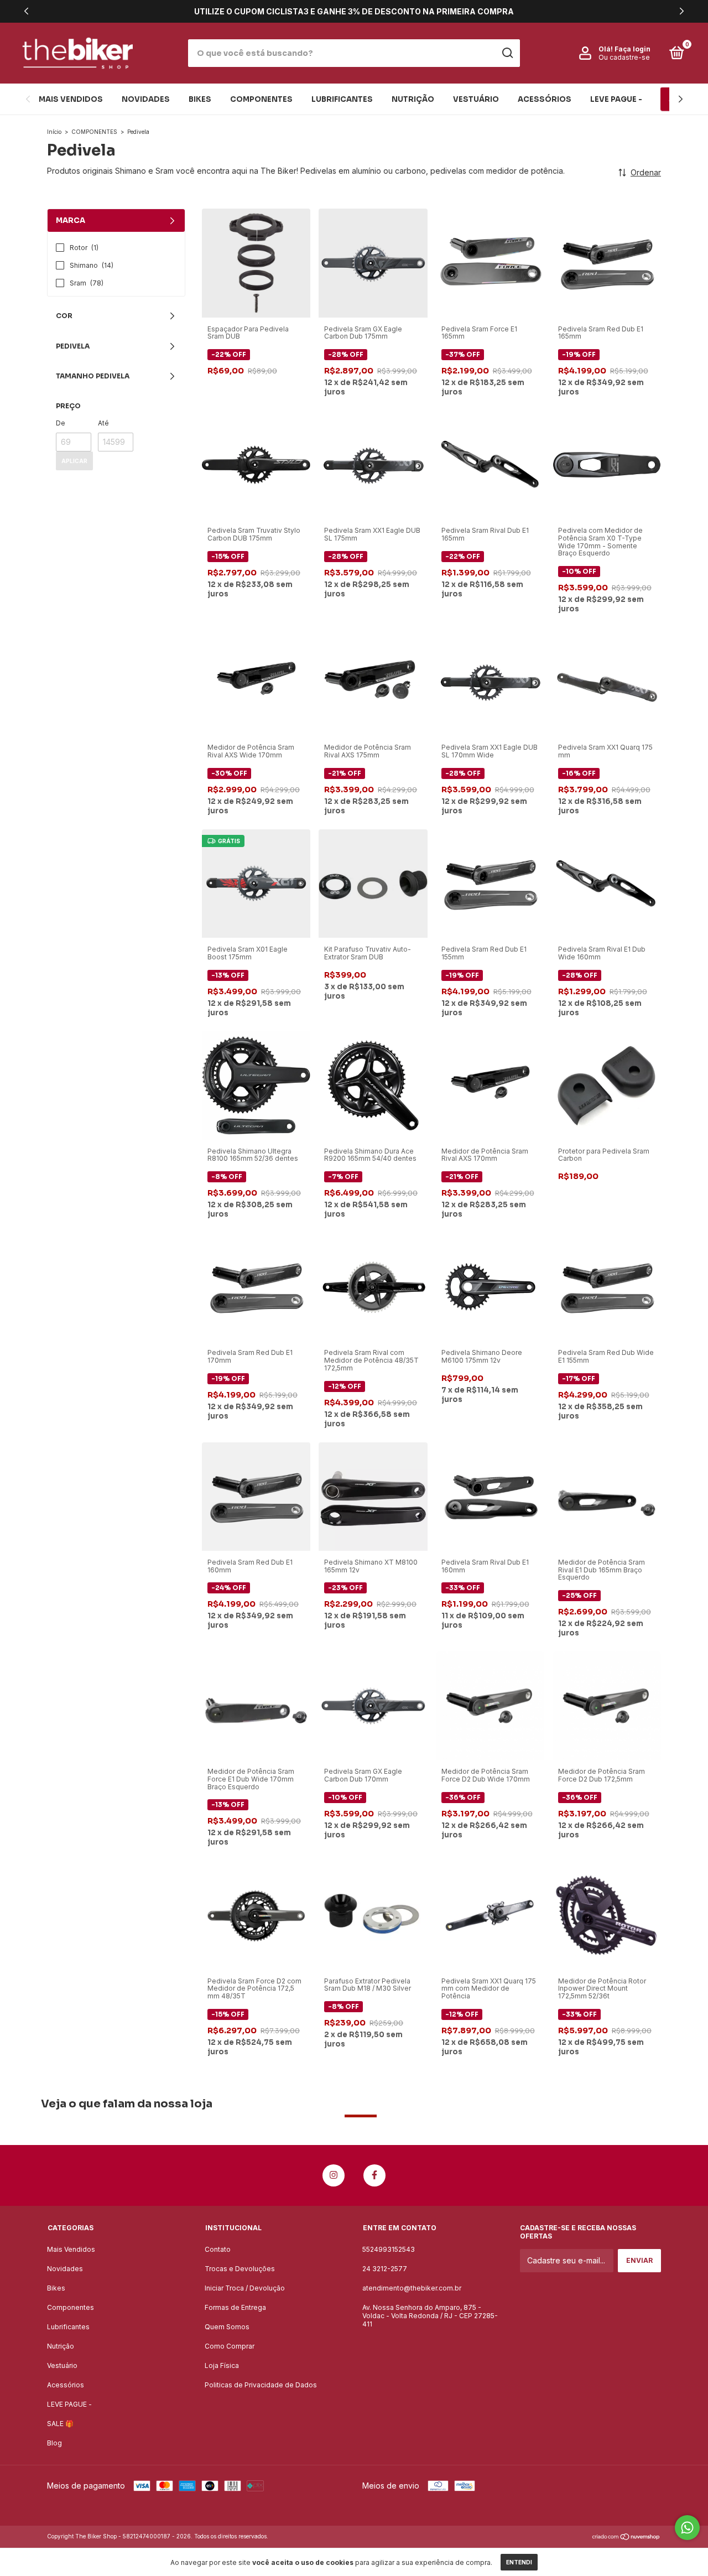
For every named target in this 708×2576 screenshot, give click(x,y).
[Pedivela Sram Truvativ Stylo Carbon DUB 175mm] (256, 464)
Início (54, 132)
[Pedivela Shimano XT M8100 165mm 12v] (373, 1496)
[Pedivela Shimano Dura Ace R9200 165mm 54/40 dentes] (373, 1084)
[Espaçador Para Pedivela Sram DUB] (256, 262)
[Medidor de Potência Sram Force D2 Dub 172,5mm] (607, 1705)
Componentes (261, 99)
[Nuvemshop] (626, 2538)
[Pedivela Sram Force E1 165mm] (490, 262)
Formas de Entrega (235, 2307)
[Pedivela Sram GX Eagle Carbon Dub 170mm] (373, 1705)
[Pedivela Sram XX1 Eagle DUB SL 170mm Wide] (490, 681)
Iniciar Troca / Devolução (245, 2288)
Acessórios (545, 99)
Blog (54, 2443)
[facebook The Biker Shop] (374, 2175)
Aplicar (74, 461)
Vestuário (476, 99)
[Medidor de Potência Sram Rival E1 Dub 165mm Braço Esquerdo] (607, 1496)
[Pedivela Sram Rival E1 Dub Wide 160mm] (607, 883)
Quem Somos (227, 2327)
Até (103, 423)
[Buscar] (507, 53)
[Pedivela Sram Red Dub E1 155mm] (490, 883)
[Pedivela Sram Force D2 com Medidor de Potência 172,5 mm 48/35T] (256, 1914)
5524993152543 (389, 2249)
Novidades (146, 99)
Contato (218, 2249)
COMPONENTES (94, 132)
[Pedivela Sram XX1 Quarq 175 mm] (607, 681)
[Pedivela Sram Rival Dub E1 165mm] (490, 464)
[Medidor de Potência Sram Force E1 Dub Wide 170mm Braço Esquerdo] (256, 1705)
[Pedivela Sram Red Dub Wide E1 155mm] (607, 1286)
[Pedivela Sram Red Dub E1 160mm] (256, 1496)
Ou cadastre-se (624, 57)
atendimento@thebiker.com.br (412, 2288)
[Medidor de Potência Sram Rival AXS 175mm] (373, 681)
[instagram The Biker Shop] (334, 2175)
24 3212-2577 (385, 2269)
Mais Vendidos (71, 99)
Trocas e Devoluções (240, 2269)
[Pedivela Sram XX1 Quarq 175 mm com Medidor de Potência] (490, 1914)
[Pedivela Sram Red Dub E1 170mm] (256, 1286)
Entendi (519, 2562)
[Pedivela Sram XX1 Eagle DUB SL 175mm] (373, 464)
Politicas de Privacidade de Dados (261, 2385)
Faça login (632, 49)
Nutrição (413, 99)
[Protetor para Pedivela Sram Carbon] (607, 1084)
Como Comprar (230, 2346)
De (61, 423)
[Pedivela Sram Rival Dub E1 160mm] (490, 1496)
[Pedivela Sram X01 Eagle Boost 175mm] (256, 883)
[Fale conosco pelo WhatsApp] (687, 2528)
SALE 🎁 (60, 2424)
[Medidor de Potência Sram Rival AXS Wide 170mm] (256, 681)
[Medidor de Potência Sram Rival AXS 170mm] (490, 1084)
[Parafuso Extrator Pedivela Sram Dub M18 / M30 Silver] (373, 1914)
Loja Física (222, 2365)
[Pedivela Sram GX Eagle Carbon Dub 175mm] (373, 262)
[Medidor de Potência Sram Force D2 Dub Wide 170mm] (490, 1705)
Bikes (200, 99)
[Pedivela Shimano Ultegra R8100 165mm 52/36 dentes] (256, 1084)
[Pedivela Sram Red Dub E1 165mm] (607, 262)
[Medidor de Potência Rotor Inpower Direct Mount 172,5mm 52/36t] (607, 1914)
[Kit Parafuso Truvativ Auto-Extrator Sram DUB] (373, 883)
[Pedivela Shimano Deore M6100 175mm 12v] (490, 1286)
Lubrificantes (342, 99)
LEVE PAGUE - (616, 99)
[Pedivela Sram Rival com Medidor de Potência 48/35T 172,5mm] (373, 1286)
